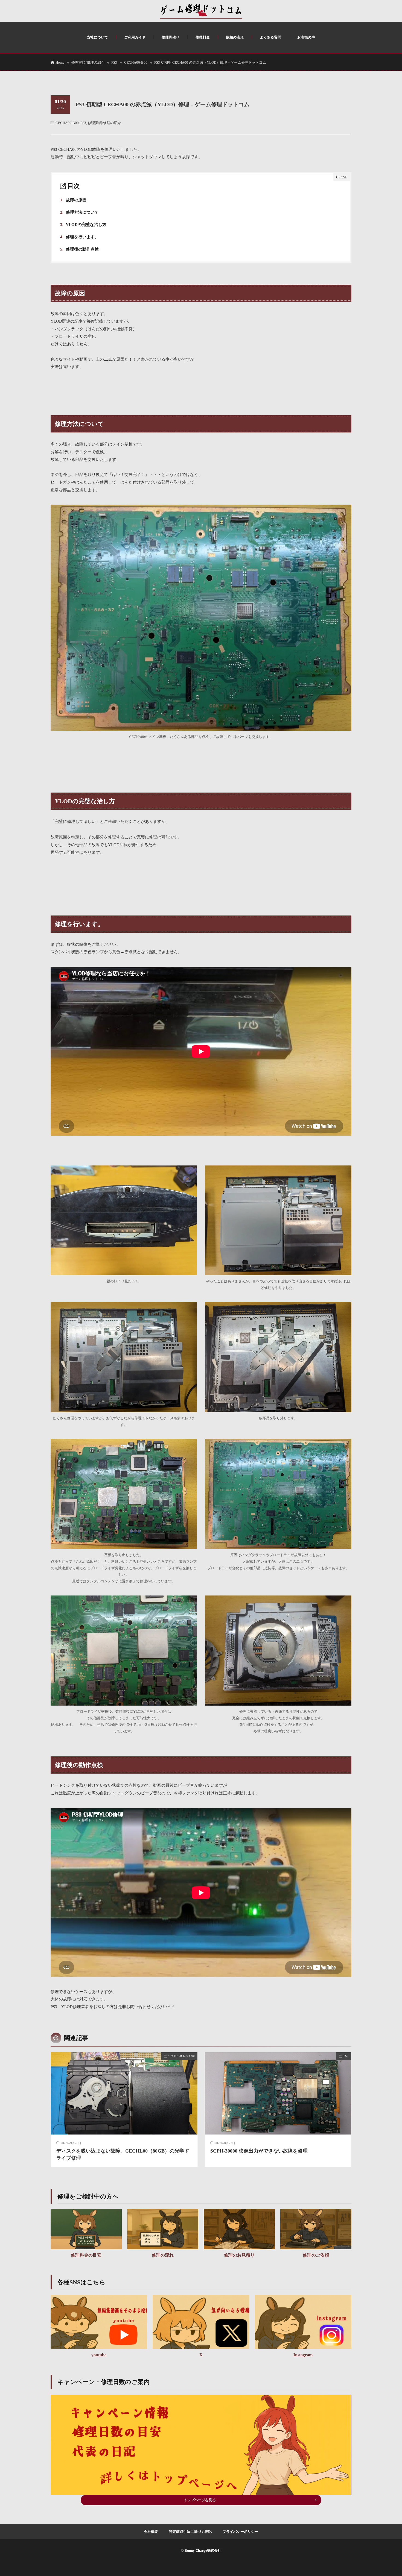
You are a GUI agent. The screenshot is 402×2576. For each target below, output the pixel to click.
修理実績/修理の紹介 (88, 62)
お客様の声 (306, 37)
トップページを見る (200, 2500)
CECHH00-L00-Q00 (182, 2056)
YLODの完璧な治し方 (83, 225)
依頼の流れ (235, 37)
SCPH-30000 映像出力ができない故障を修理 (259, 2151)
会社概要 (151, 2532)
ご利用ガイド (135, 37)
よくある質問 (270, 37)
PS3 (114, 62)
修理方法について (79, 212)
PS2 (346, 2056)
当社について (97, 37)
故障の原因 (73, 200)
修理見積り (171, 37)
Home (60, 62)
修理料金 (203, 37)
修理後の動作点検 (79, 249)
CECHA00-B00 (136, 62)
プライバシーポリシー (240, 2532)
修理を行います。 (79, 237)
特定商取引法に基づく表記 (190, 2532)
